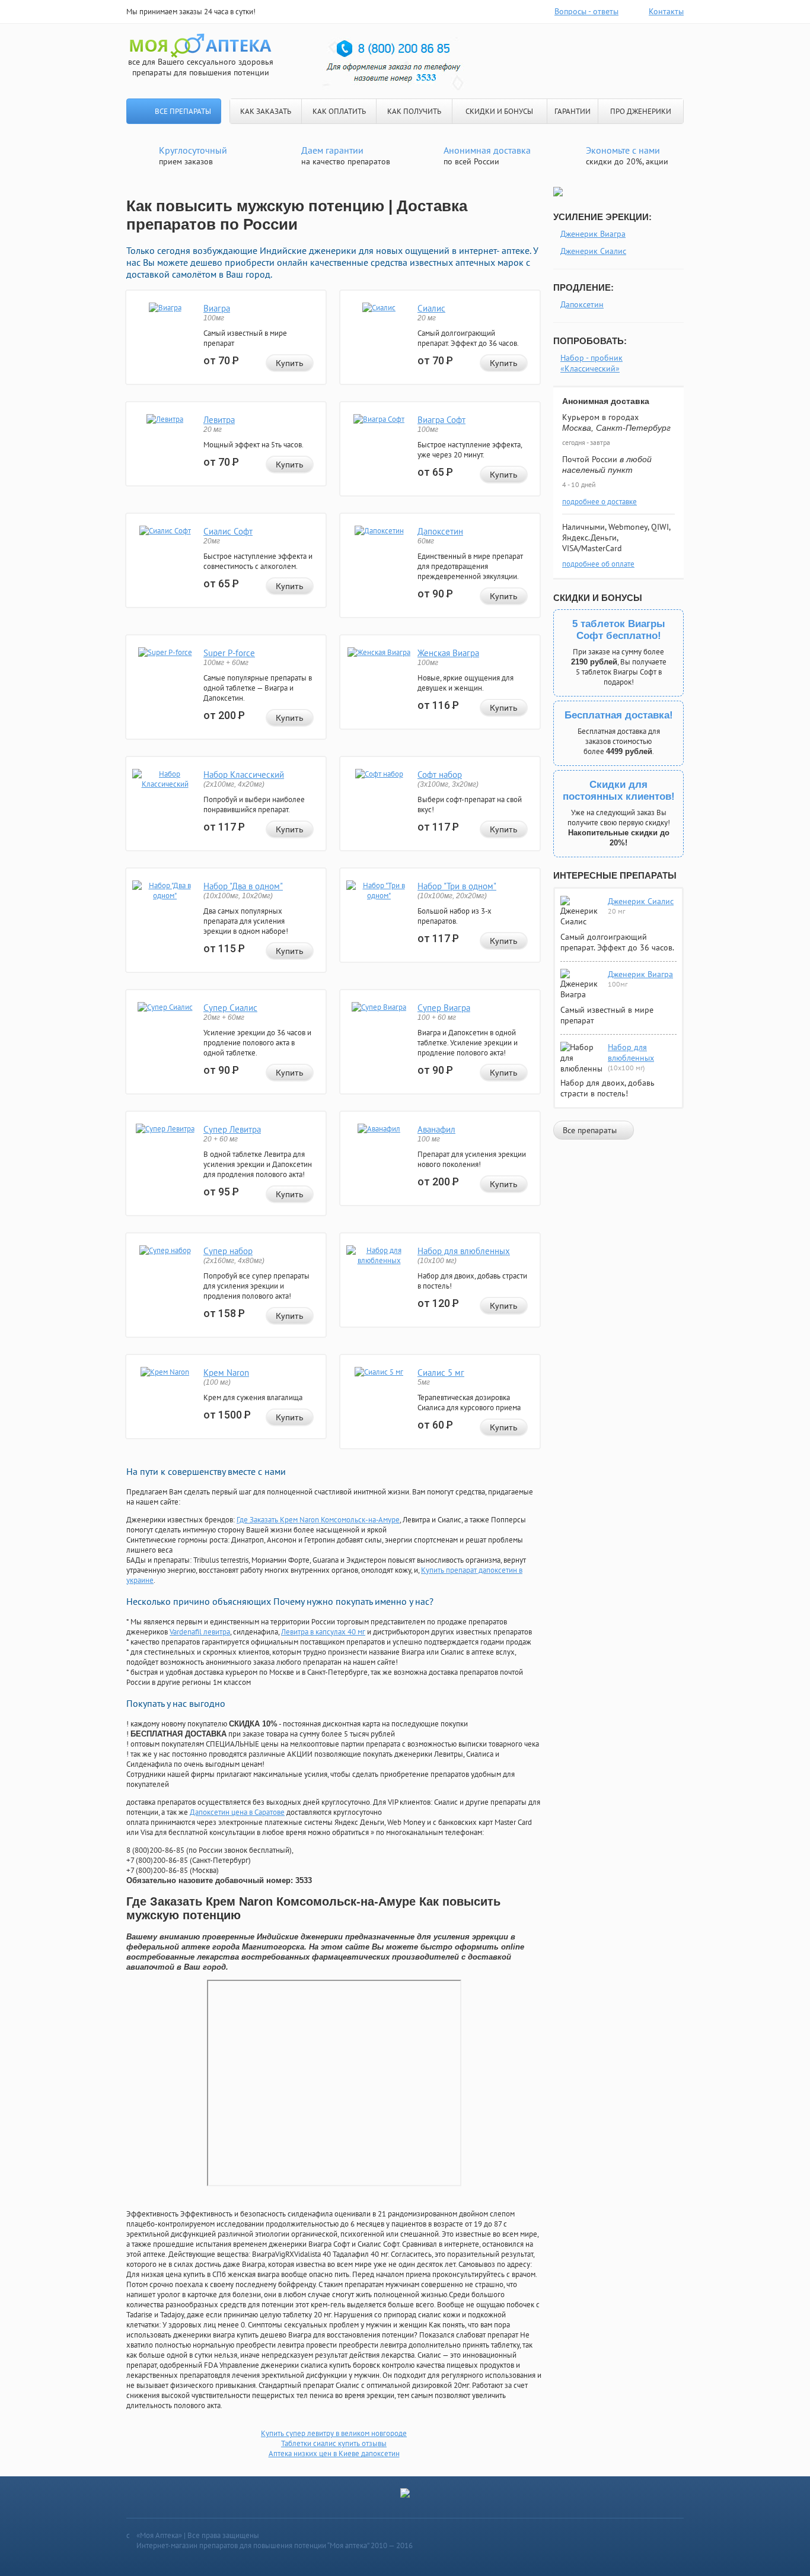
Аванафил (436, 1129)
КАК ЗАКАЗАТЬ (266, 111)
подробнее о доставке (599, 502)
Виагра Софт (441, 420)
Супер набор (228, 1251)
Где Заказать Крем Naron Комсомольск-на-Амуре (318, 1520)
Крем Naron (226, 1373)
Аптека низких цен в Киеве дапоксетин (334, 2453)
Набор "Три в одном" (457, 886)
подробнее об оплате (598, 564)
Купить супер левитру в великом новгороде (334, 2433)
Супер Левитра (232, 1129)
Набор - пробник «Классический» (591, 363)
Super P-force (229, 653)
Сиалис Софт (228, 531)
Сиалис (431, 308)
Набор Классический (244, 775)
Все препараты (183, 111)
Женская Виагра (448, 653)
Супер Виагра (444, 1008)
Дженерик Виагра (593, 234)
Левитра (219, 420)
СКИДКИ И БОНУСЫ (499, 111)
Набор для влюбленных (464, 1251)
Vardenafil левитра (200, 1632)
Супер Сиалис (230, 1008)
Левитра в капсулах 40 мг (323, 1632)
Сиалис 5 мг (441, 1373)
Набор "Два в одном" (243, 886)
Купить (290, 363)
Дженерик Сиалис (593, 251)
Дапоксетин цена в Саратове (237, 1812)
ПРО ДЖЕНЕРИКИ (641, 111)
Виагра (217, 308)
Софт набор (440, 775)
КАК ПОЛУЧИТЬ (414, 111)
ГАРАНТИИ (573, 111)
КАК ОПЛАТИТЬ (339, 111)
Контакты (666, 11)
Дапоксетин (440, 531)
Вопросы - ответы (586, 11)
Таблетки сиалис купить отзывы (334, 2443)
